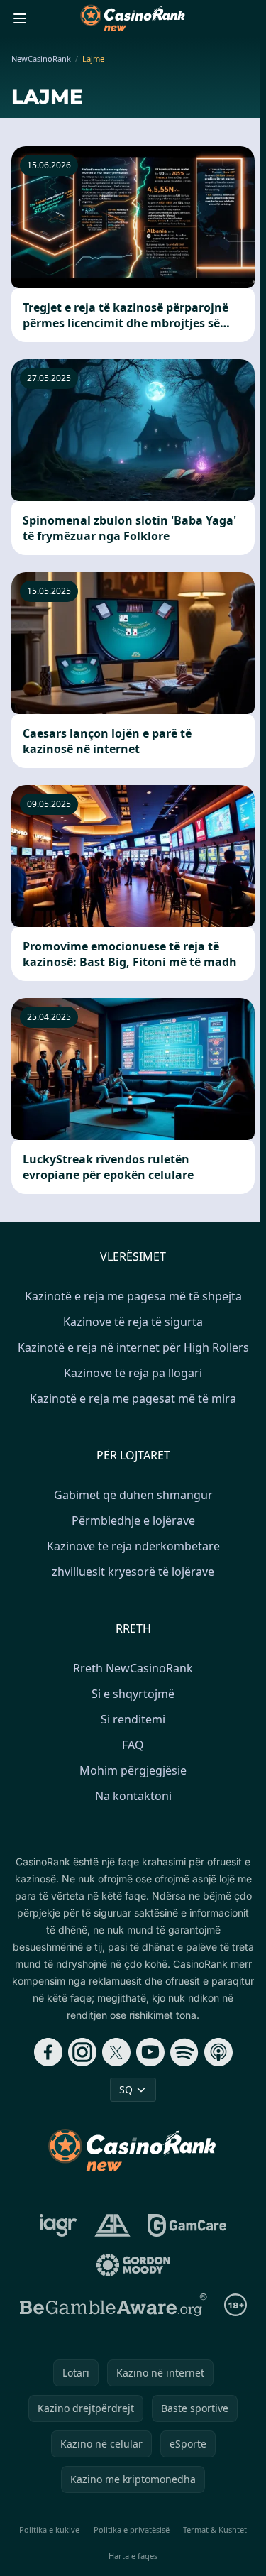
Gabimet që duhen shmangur (133, 1495)
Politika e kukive (49, 2530)
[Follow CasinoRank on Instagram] (82, 2052)
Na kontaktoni (133, 1796)
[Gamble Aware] (113, 2305)
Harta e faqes (133, 2556)
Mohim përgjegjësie (133, 1770)
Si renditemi (133, 1719)
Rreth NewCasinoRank (133, 1668)
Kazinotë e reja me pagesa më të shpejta (133, 1296)
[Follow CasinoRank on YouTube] (150, 2052)
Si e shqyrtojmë (133, 1694)
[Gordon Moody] (133, 2265)
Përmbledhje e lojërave (133, 1520)
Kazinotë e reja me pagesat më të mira (133, 1398)
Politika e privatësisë (132, 2530)
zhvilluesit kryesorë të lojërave (133, 1572)
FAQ (133, 1745)
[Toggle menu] (20, 18)
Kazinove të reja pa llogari (133, 1373)
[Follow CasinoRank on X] (116, 2052)
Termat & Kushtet (215, 2530)
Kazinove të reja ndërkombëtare (133, 1546)
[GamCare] (187, 2225)
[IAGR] (59, 2225)
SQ (126, 2089)
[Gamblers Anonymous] (112, 2225)
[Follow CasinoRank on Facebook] (48, 2052)
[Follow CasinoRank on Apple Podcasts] (218, 2052)
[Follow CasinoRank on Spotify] (184, 2052)
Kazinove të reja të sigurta (133, 1322)
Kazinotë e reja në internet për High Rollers (133, 1347)
